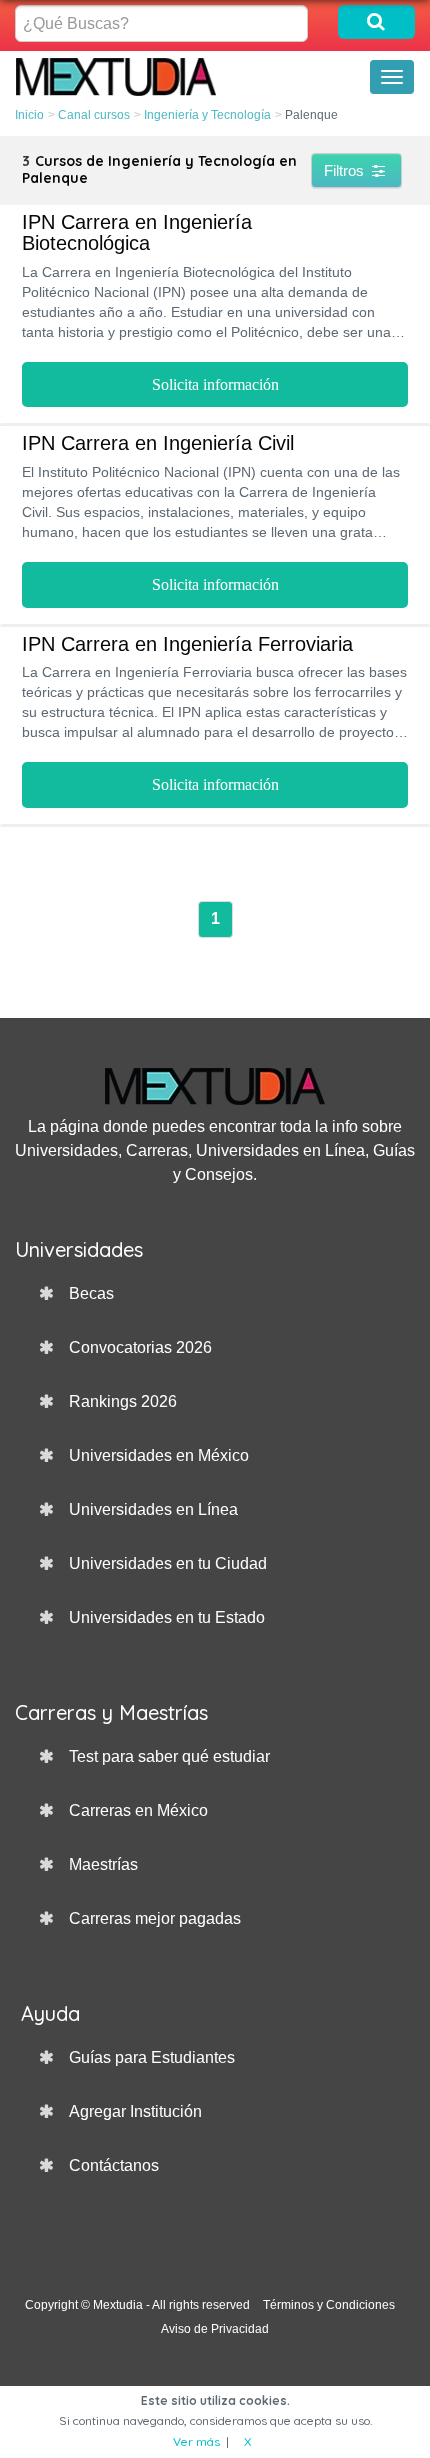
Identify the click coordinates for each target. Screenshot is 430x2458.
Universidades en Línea (153, 1509)
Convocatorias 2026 (140, 1347)
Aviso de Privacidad (215, 2329)
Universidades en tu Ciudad (168, 1563)
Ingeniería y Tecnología (207, 115)
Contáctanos (114, 2165)
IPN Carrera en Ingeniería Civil (158, 443)
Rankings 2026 (123, 1401)
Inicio (29, 115)
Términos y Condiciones (329, 2305)
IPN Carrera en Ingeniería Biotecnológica (137, 233)
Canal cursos (94, 115)
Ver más (196, 2441)
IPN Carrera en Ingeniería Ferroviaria (187, 644)
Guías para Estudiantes (152, 2057)
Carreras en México (138, 1810)
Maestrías (103, 1864)
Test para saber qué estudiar (169, 1756)
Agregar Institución (135, 2111)
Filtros (346, 170)
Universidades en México (159, 1455)
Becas (91, 1293)
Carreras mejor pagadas (155, 1918)
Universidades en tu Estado (167, 1617)
